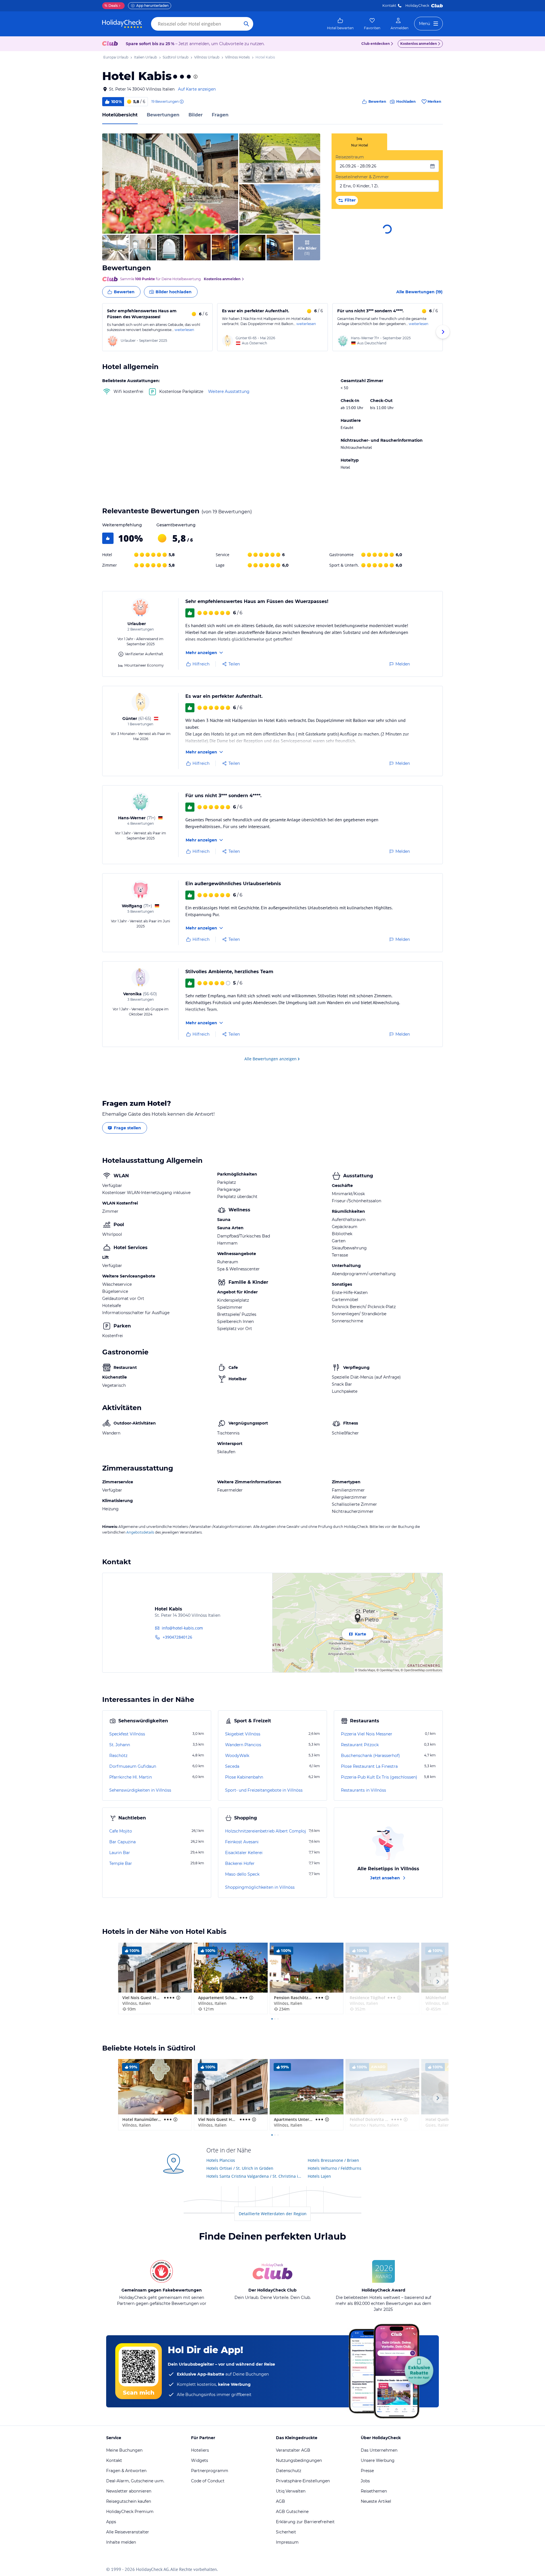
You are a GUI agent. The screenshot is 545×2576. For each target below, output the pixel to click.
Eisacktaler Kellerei (244, 1853)
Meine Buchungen (124, 2450)
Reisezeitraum (350, 157)
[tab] (359, 142)
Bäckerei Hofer (240, 1863)
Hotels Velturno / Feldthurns (335, 2168)
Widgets (200, 2460)
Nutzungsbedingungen (299, 2460)
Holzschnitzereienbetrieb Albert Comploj (266, 1831)
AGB (280, 2501)
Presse (367, 2471)
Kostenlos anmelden (419, 44)
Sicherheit (286, 2532)
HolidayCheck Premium (130, 2512)
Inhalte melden (121, 2542)
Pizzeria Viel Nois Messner (367, 1734)
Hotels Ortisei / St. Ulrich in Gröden (240, 2168)
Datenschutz (289, 2471)
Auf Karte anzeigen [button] (197, 89)
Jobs (365, 2481)
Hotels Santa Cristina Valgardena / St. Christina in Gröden (255, 2176)
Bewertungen (163, 115)
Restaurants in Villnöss (363, 1790)
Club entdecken (376, 44)
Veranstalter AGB (293, 2450)
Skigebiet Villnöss (243, 1734)
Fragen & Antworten (126, 2471)
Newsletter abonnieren (129, 2491)
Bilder (196, 115)
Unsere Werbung (378, 2460)
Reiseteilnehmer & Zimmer (362, 177)
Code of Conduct (208, 2481)
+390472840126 (177, 1637)
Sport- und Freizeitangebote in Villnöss (264, 1790)
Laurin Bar (120, 1853)
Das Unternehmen (379, 2450)
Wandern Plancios (243, 1745)
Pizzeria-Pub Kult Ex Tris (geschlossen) (379, 1777)
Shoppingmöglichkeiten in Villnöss (260, 1887)
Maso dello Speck (242, 1874)
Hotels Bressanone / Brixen (333, 2160)
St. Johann (120, 1745)
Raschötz (118, 1756)
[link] (340, 24)
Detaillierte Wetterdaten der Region (273, 2214)
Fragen (220, 115)
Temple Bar (121, 1863)
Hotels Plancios (221, 2160)
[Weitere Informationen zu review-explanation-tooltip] (181, 102)
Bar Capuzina (122, 1842)
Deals (111, 6)
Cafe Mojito (121, 1831)
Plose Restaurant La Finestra (369, 1766)
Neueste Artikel (376, 2501)
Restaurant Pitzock (360, 1745)
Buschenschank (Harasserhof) (370, 1756)
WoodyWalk (237, 1756)
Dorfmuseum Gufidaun (133, 1766)
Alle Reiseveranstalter (128, 2532)
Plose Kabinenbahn (244, 1777)
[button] (170, 184)
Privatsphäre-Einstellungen (303, 2481)
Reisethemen (374, 2491)
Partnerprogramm (210, 2471)
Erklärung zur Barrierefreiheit (305, 2522)
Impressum (287, 2542)
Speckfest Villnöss (127, 1734)
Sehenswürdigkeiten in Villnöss (140, 1790)
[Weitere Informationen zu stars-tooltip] (195, 77)
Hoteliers (200, 2450)
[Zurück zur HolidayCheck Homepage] (122, 24)
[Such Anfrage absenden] (246, 24)
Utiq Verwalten (291, 2491)
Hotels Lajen (319, 2176)
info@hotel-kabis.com (182, 1628)
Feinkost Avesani (242, 1842)
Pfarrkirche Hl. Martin (131, 1777)
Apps (111, 2522)
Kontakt (389, 6)
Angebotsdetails (140, 1532)
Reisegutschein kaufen (129, 2501)
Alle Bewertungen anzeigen (271, 1059)
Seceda (232, 1766)
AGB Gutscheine (292, 2512)
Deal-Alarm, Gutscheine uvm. (135, 2481)
